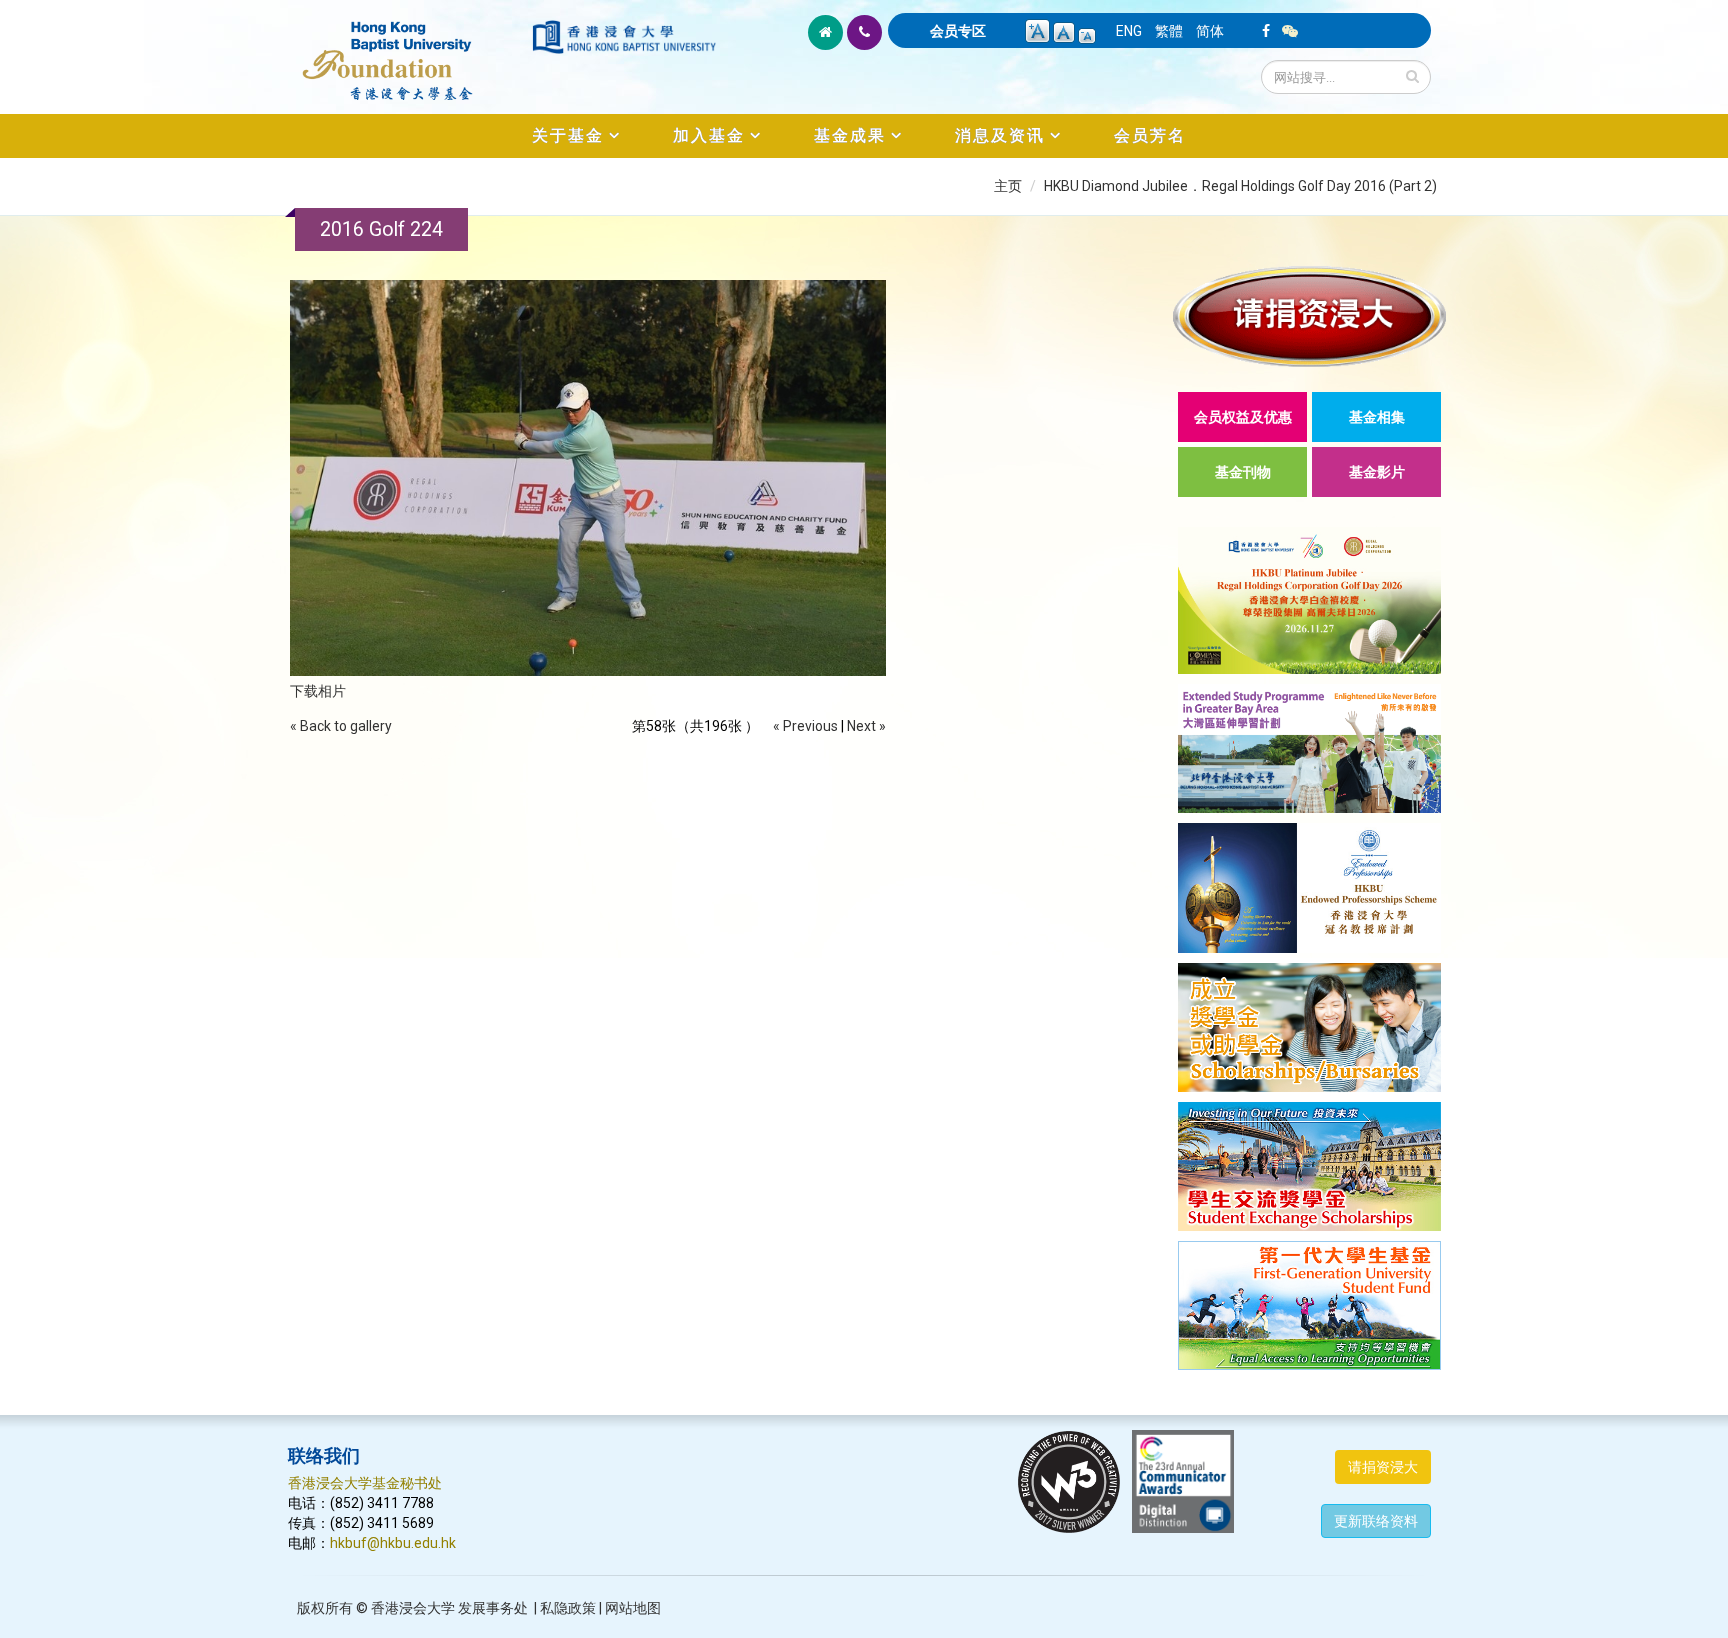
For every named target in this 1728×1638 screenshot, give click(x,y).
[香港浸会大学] (624, 37)
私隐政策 (568, 1608)
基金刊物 (1243, 472)
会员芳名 (1150, 135)
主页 (1008, 186)
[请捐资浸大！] (1309, 316)
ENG (1129, 31)
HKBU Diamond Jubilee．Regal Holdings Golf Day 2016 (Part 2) (1240, 186)
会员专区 (958, 31)
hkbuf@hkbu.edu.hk (393, 1543)
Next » (866, 726)
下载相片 (318, 691)
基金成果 (850, 135)
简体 (1210, 31)
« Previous (805, 726)
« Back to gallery (341, 726)
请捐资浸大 (1383, 1467)
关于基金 (568, 135)
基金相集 (1377, 417)
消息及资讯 (1000, 135)
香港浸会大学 (413, 1608)
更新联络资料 (1376, 1521)
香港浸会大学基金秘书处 (365, 1483)
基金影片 (1377, 472)
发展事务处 (493, 1608)
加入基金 (709, 135)
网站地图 (633, 1608)
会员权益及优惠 (1243, 417)
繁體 (1169, 31)
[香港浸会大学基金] (408, 50)
